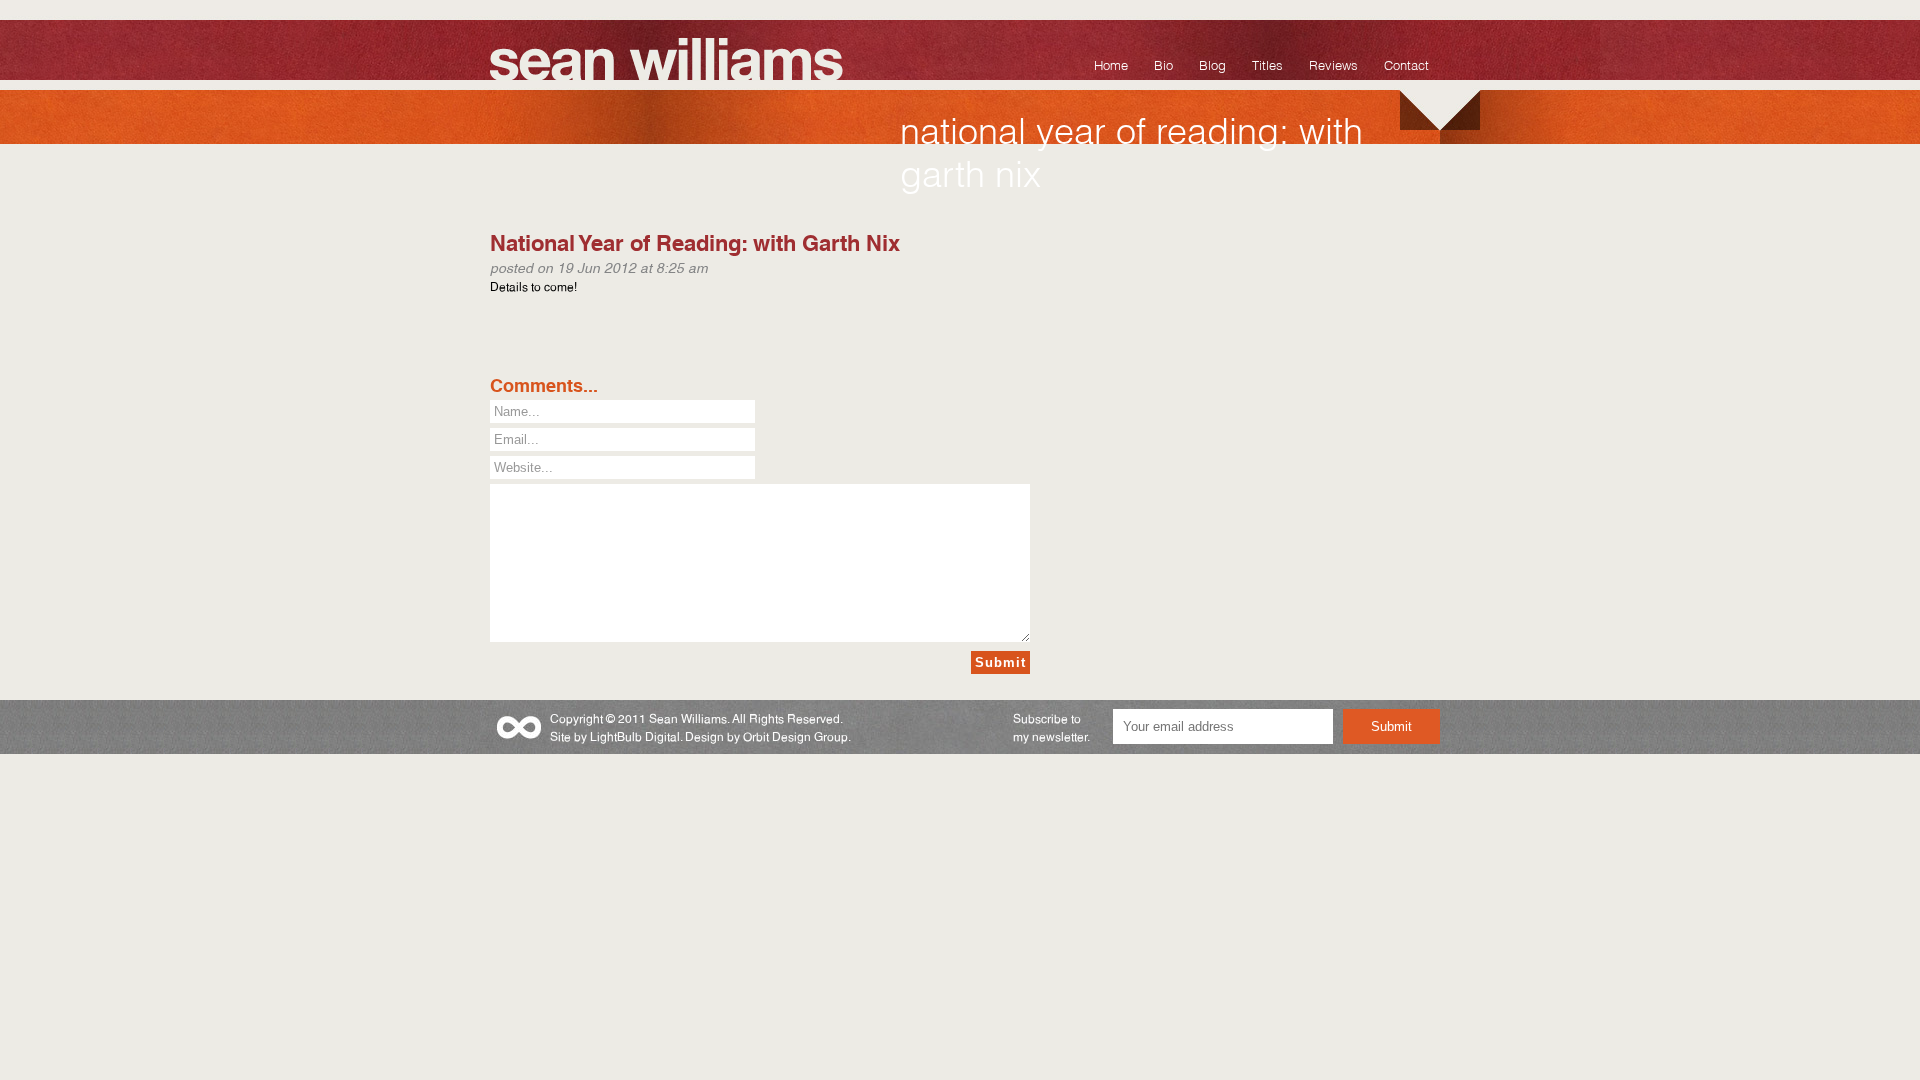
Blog (1212, 63)
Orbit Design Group (795, 735)
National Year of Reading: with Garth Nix (695, 240)
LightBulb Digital (635, 735)
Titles (1267, 63)
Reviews (1333, 63)
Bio (1163, 63)
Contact (1406, 63)
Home (1111, 63)
